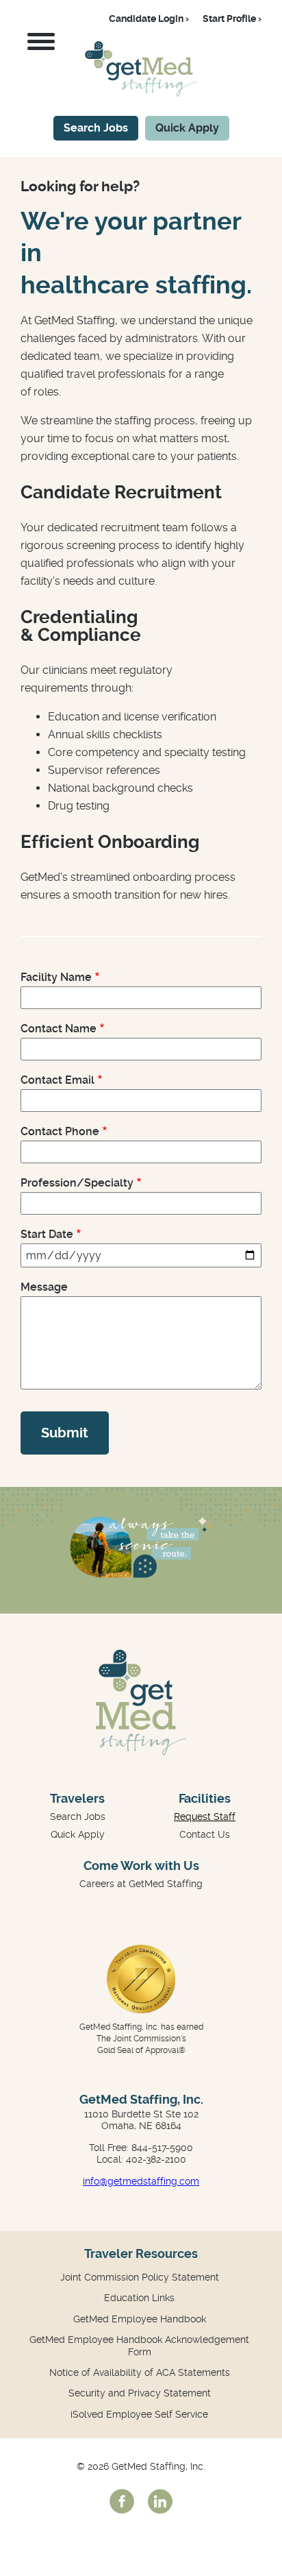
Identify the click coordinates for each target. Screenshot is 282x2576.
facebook (122, 2501)
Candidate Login (146, 19)
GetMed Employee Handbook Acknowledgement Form (139, 2346)
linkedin (160, 2501)
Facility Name (56, 977)
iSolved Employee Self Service (139, 2414)
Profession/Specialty (77, 1183)
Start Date (47, 1234)
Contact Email (57, 1080)
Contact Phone (60, 1131)
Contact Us (205, 1834)
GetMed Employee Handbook (140, 2319)
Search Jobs (96, 128)
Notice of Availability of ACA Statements (140, 2372)
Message (44, 1287)
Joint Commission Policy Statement (140, 2277)
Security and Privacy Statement (140, 2393)
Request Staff (205, 1816)
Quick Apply (187, 128)
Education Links (139, 2298)
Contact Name (59, 1029)
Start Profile (229, 19)
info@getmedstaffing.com (141, 2181)
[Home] (141, 93)
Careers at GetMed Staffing (141, 1884)
